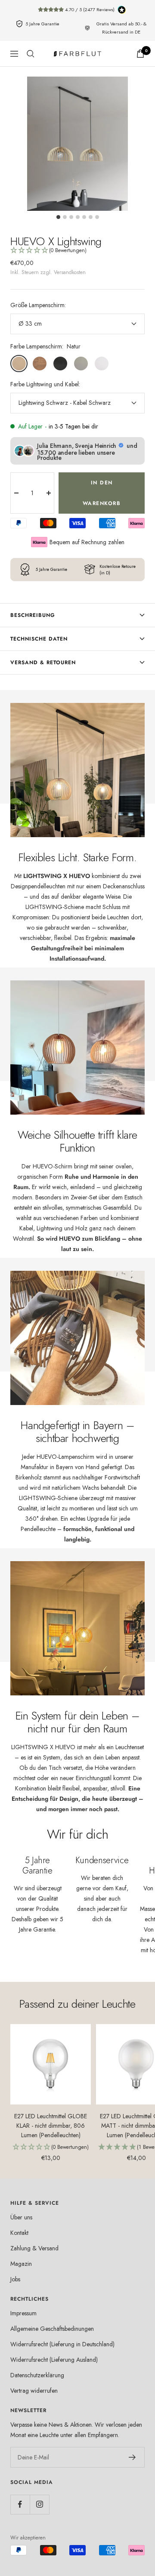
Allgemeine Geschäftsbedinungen (52, 2329)
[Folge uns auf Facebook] (20, 2504)
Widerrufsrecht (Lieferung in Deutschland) (62, 2344)
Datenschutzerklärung (37, 2375)
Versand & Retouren (43, 662)
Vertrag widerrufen (34, 2391)
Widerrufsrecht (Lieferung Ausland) (54, 2360)
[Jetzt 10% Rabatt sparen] (132, 2457)
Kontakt (19, 2233)
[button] (77, 251)
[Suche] (31, 54)
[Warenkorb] (140, 54)
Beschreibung (33, 615)
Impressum (23, 2313)
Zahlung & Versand (34, 2248)
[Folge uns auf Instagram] (39, 2504)
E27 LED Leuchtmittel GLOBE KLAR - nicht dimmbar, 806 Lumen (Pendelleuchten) (51, 2126)
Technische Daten (39, 639)
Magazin (21, 2264)
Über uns (21, 2217)
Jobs (15, 2279)
